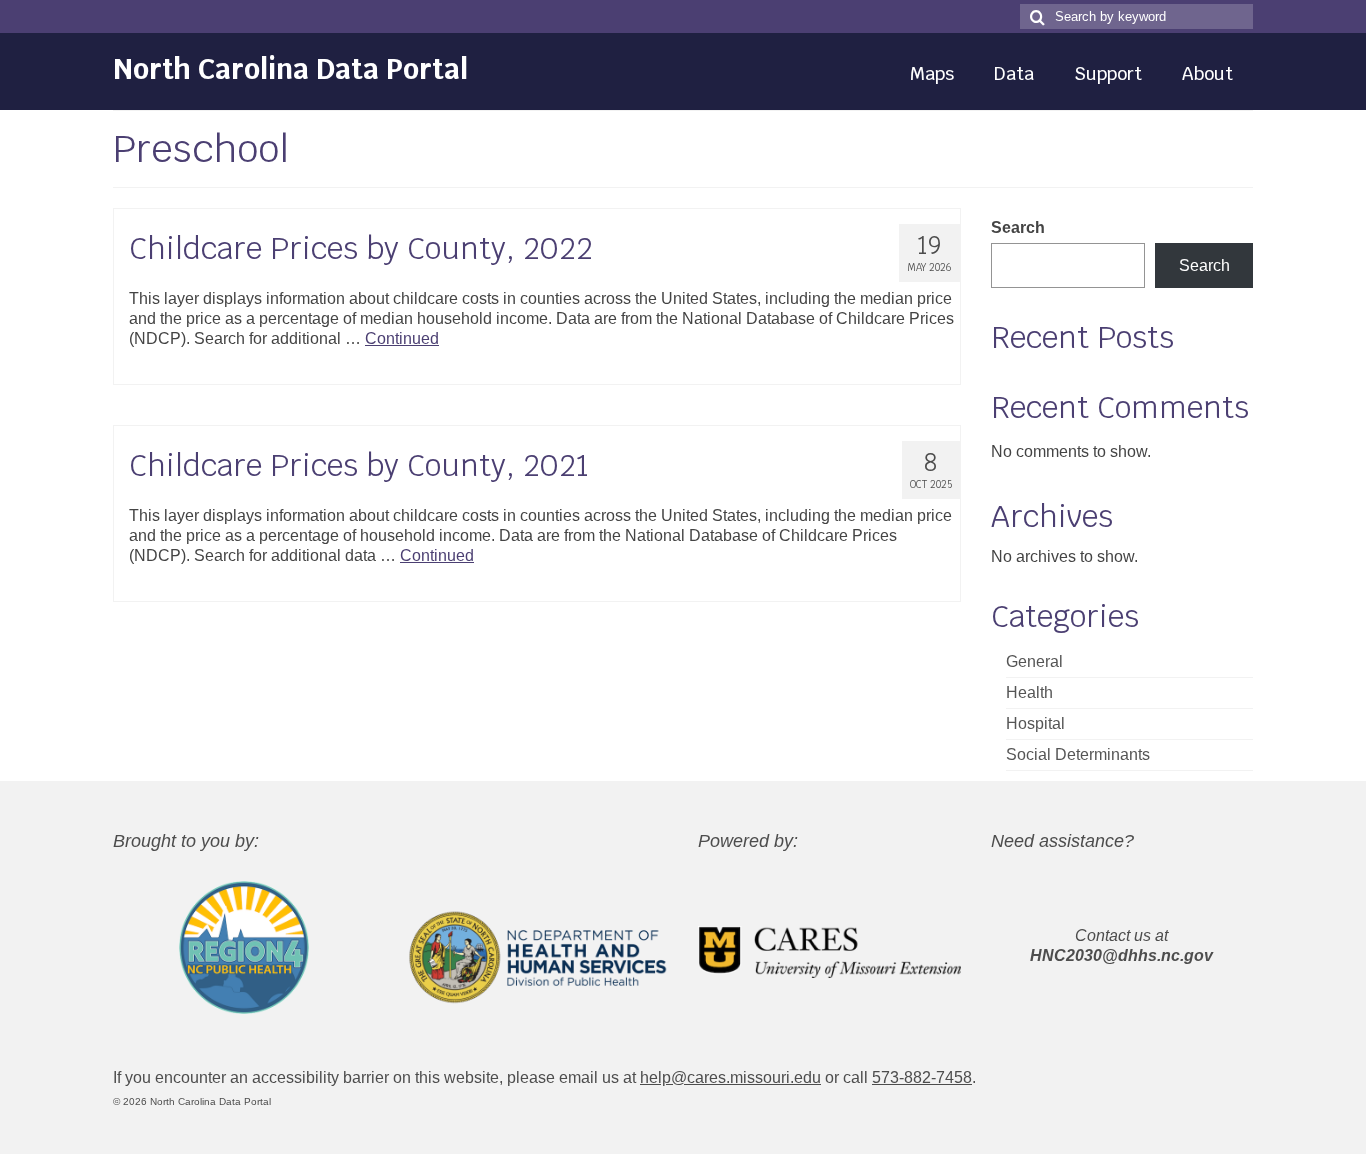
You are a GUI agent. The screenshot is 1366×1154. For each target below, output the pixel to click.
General (1034, 661)
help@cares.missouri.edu (730, 1077)
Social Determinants (1078, 754)
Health (1029, 692)
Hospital (1035, 723)
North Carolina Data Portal (290, 69)
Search (1018, 227)
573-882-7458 (922, 1077)
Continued (402, 338)
